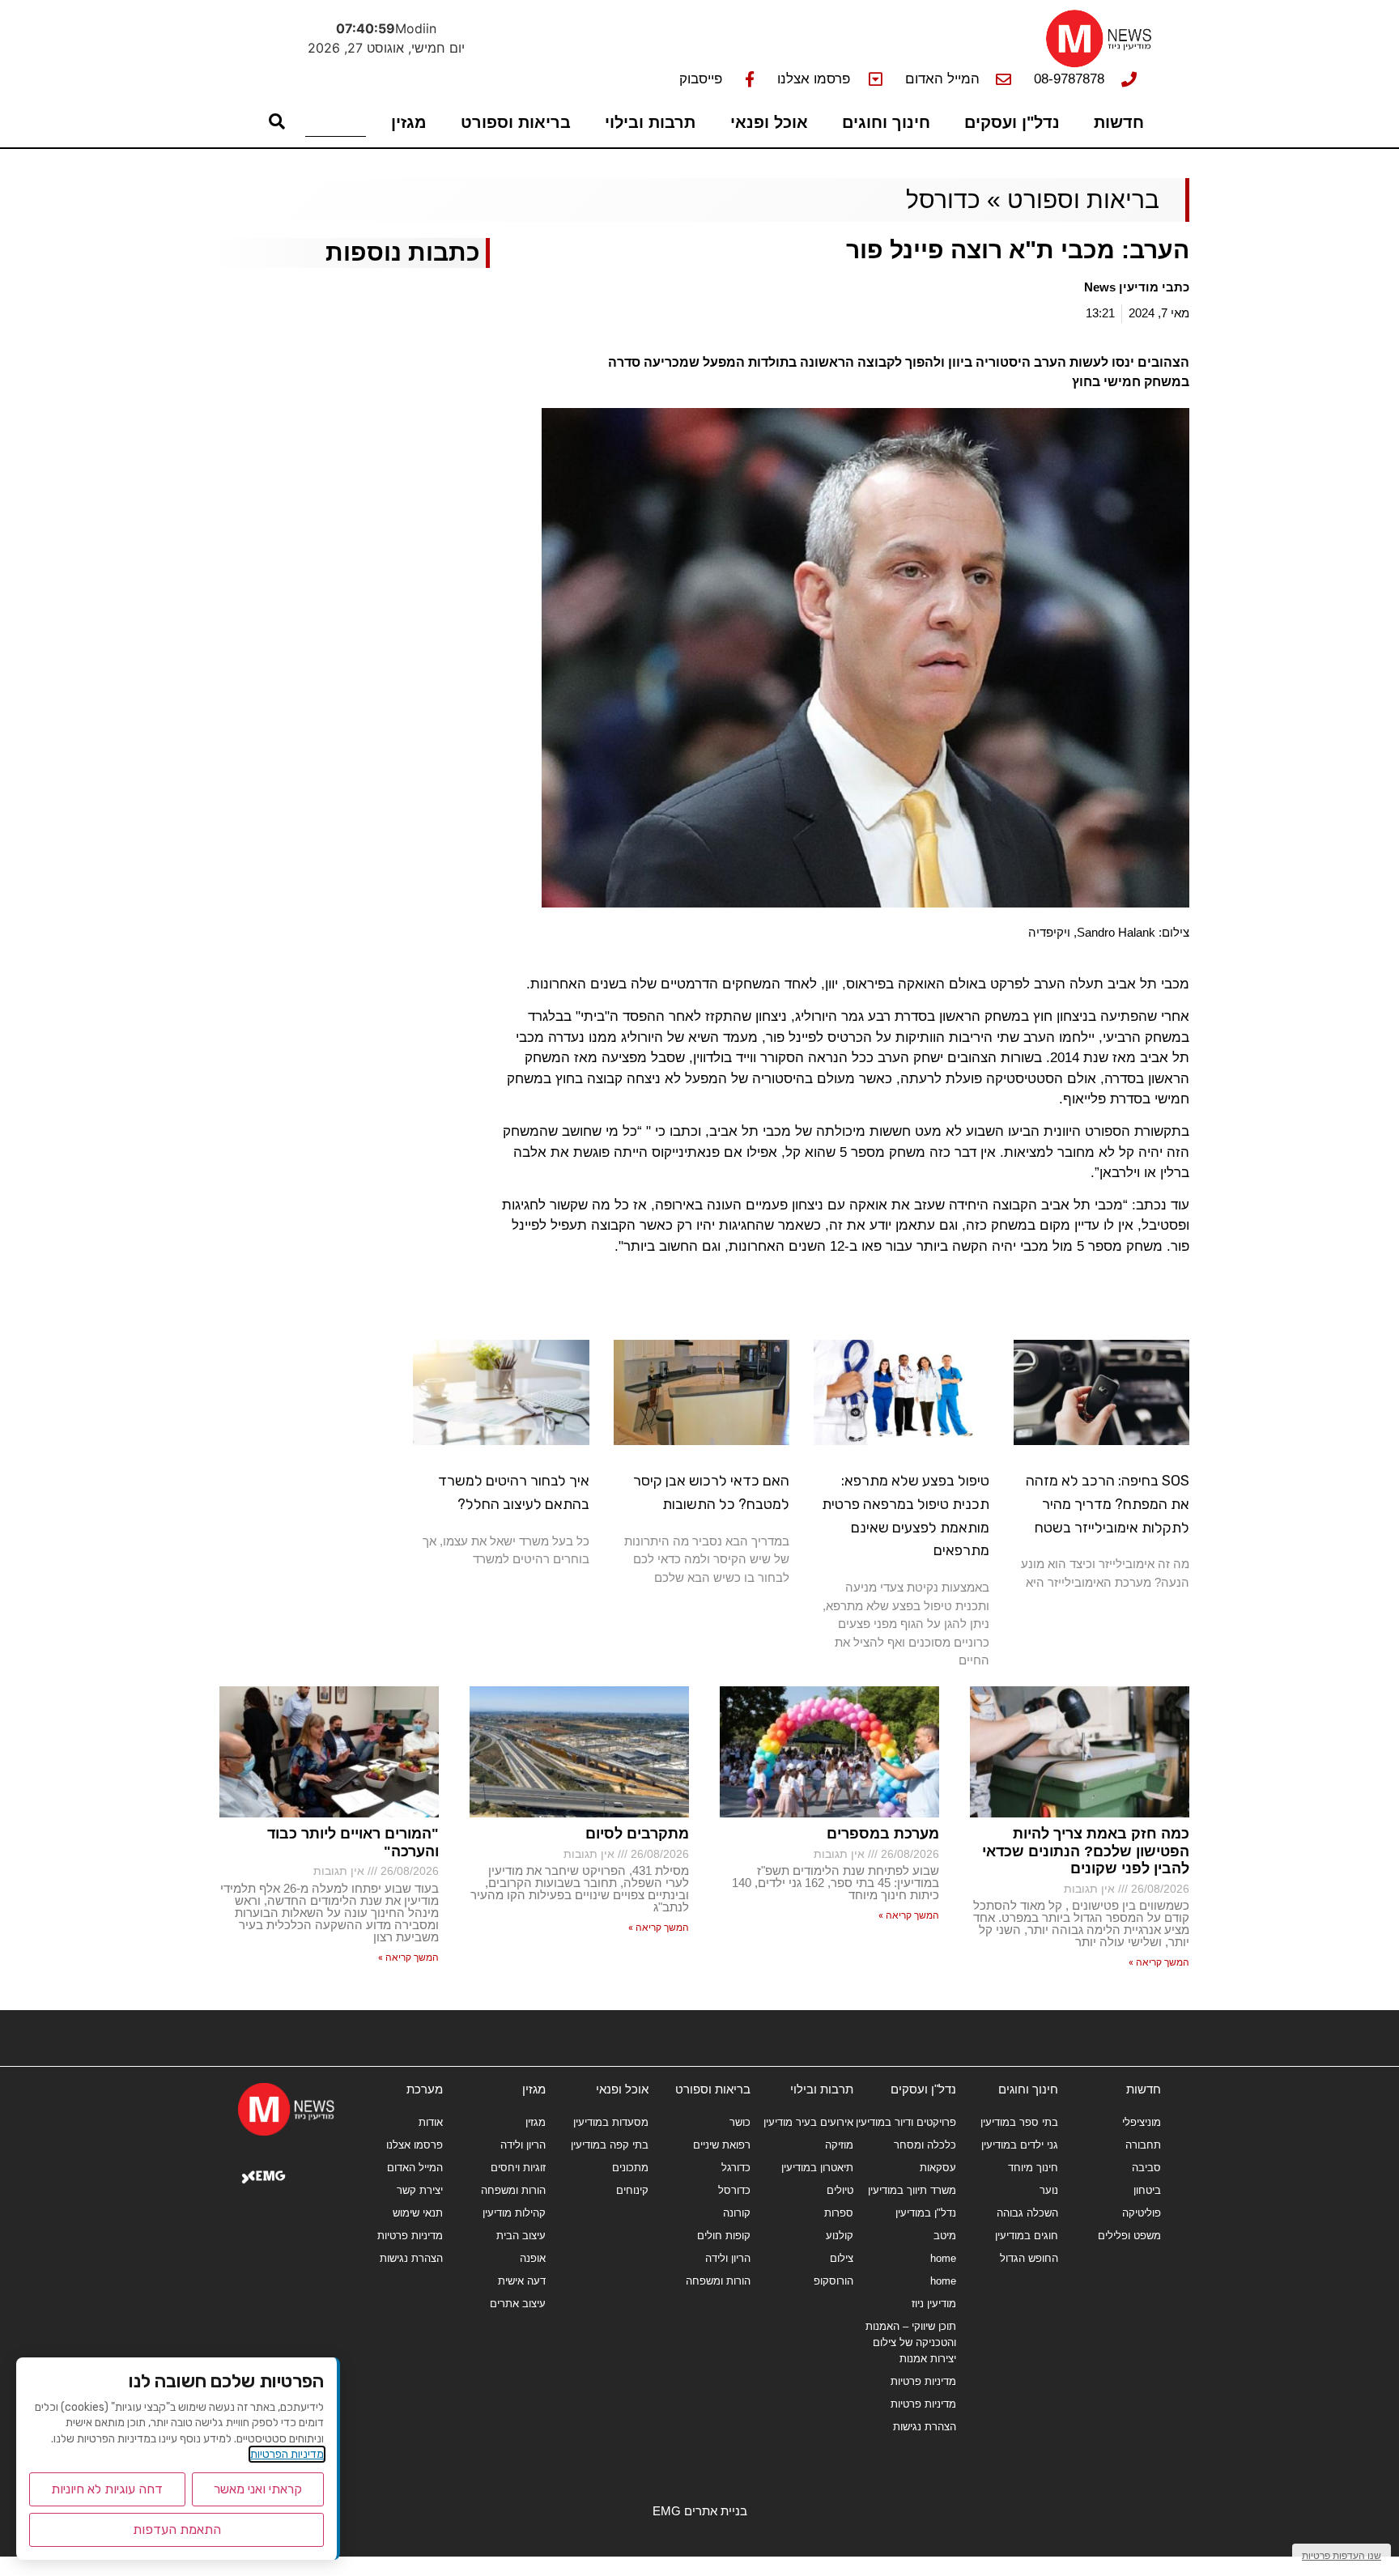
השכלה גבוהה (1027, 2213)
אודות (431, 2122)
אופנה (533, 2258)
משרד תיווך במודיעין (912, 2190)
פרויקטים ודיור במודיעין (906, 2122)
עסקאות (938, 2168)
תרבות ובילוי (650, 122)
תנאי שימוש (418, 2213)
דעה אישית (522, 2281)
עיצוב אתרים (518, 2304)
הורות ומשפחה (718, 2281)
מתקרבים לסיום (637, 1834)
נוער (1049, 2190)
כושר (740, 2122)
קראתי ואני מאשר (258, 2489)
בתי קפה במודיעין (610, 2145)
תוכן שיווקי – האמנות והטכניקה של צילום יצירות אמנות (911, 2342)
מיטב (945, 2236)
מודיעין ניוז (934, 2304)
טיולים (840, 2190)
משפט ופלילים (1129, 2236)
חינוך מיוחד (1033, 2168)
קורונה (737, 2213)
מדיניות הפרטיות (287, 2454)
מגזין (409, 122)
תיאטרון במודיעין (817, 2168)
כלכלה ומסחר (925, 2145)
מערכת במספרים (883, 1834)
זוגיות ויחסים (518, 2168)
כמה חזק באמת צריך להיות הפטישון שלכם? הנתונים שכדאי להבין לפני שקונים (1086, 1851)
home (943, 2258)
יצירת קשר (420, 2190)
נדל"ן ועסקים (1012, 122)
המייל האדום (415, 2168)
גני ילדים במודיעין (1020, 2145)
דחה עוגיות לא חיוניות (107, 2489)
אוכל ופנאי (769, 122)
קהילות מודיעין (514, 2213)
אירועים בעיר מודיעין (808, 2122)
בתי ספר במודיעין (1019, 2122)
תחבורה (1143, 2145)
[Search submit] (277, 121)
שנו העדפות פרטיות (1342, 2555)
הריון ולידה (728, 2258)
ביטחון (1147, 2190)
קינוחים (632, 2190)
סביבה (1146, 2168)
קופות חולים (724, 2236)
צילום (842, 2258)
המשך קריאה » (1159, 1962)
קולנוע (840, 2236)
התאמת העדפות (177, 2529)
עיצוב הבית (521, 2236)
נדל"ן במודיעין (926, 2213)
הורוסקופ (833, 2281)
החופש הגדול (1029, 2258)
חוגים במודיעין (1027, 2236)
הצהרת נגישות (925, 2427)
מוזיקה (839, 2145)
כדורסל (943, 200)
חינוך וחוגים (886, 122)
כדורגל (736, 2168)
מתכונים (630, 2168)
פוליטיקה (1142, 2213)
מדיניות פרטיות (923, 2381)
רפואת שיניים (722, 2145)
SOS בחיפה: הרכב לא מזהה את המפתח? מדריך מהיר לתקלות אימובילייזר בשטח (1108, 1504)
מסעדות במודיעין (611, 2122)
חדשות (1119, 122)
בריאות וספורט (516, 122)
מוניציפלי (1142, 2122)
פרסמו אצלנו (415, 2145)
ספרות (839, 2213)
